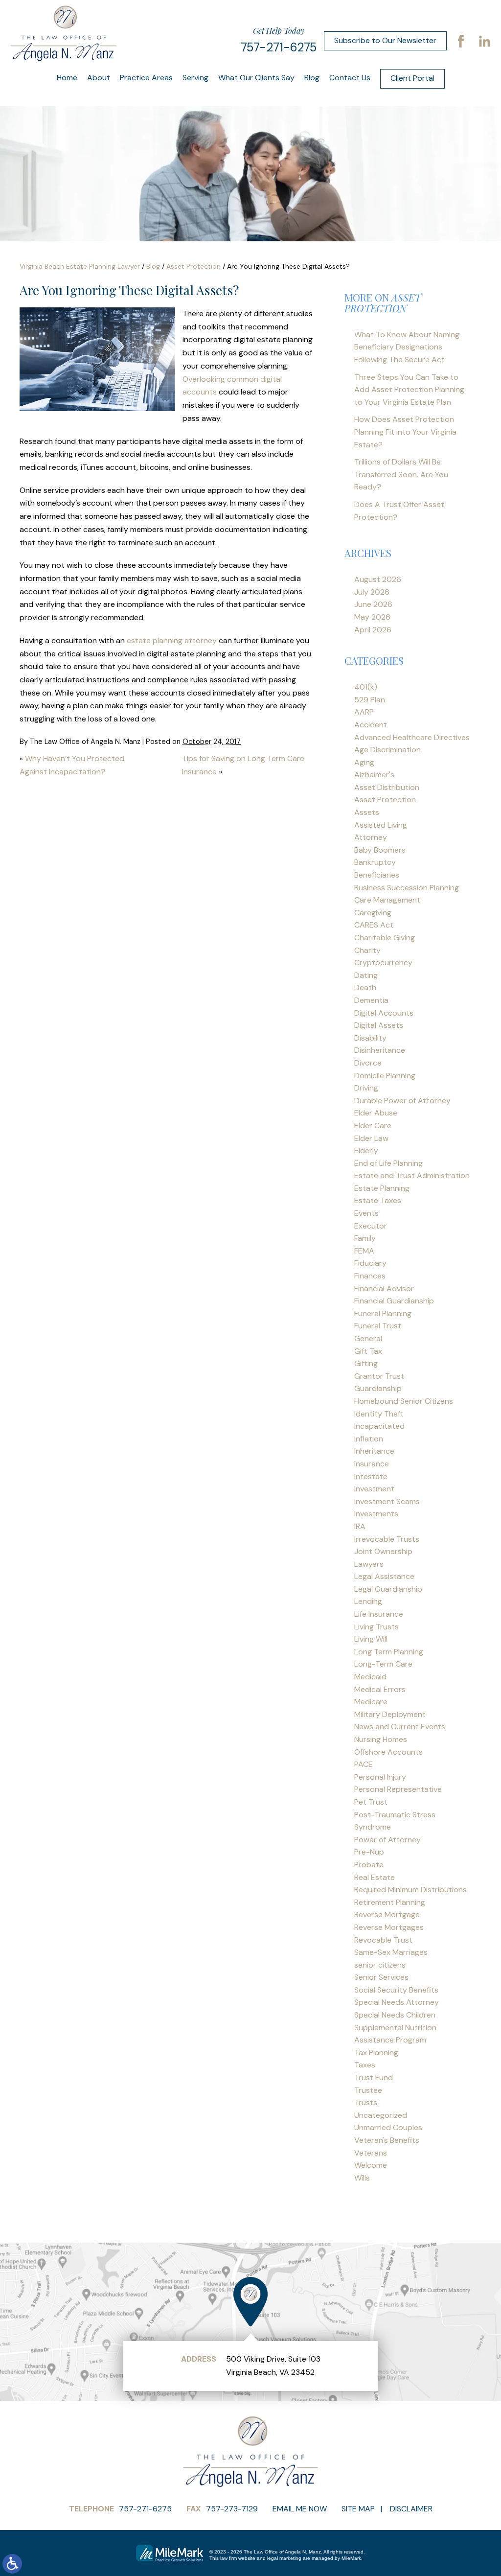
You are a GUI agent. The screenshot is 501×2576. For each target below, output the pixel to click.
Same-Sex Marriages (391, 1952)
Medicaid (370, 1677)
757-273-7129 (232, 2509)
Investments (376, 1514)
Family (365, 1238)
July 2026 (372, 592)
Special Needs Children (395, 2015)
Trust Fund (374, 2077)
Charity (367, 950)
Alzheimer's (374, 775)
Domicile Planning (385, 1076)
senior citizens (380, 1965)
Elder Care (373, 1126)
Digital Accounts (384, 1013)
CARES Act (374, 925)
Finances (370, 1276)
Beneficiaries (377, 875)
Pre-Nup (369, 1852)
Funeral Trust (378, 1326)
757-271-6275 (279, 47)
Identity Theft (379, 1414)
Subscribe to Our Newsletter (385, 40)
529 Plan (370, 700)
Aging (364, 762)
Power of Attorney (387, 1840)
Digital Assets (379, 1025)
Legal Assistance (384, 1576)
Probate (369, 1865)
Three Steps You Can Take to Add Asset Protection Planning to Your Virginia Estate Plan (409, 390)
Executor (371, 1226)
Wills (362, 2178)
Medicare (371, 1702)
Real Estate (375, 1877)
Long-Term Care (383, 1664)
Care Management (387, 900)
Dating (366, 975)
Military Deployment (390, 1714)
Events (366, 1213)
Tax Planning (376, 2053)
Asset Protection (194, 266)
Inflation (369, 1439)
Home (67, 78)
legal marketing (284, 2558)
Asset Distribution (387, 787)
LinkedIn (484, 41)
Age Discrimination (387, 750)
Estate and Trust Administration (412, 1175)
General (368, 1338)
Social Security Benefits (396, 1990)
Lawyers (369, 1564)
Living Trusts (376, 1627)
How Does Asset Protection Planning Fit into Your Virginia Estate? (405, 432)
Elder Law (371, 1138)
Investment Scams (387, 1501)
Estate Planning (382, 1188)
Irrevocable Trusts (387, 1539)
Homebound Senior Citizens (404, 1401)
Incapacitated (379, 1426)
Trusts (366, 2102)
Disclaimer (411, 2509)
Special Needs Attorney (397, 2002)
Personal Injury (380, 1777)
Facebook (461, 41)
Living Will (371, 1639)
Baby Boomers (380, 850)
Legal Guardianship (388, 1589)
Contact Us (350, 78)
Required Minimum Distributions (410, 1890)
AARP (364, 712)
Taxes (365, 2065)
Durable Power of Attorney (402, 1101)
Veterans (371, 2153)
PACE (364, 1764)
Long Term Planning (389, 1652)
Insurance (372, 1464)
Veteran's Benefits (387, 2140)
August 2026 (378, 579)
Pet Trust (371, 1802)
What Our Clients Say (256, 78)
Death (365, 987)
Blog (312, 78)
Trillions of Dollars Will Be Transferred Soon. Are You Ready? (401, 474)
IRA (360, 1526)
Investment (374, 1489)
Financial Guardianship (394, 1301)
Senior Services (381, 1977)
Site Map (358, 2509)
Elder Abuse (376, 1113)
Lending (368, 1601)
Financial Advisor (384, 1288)
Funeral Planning (383, 1313)
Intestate (371, 1476)
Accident (371, 725)
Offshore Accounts (388, 1752)
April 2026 (373, 630)
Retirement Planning (390, 1902)
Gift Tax (368, 1351)
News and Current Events (400, 1727)
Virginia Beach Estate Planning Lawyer (80, 266)
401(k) (366, 687)
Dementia (371, 1000)
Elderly (366, 1150)
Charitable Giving (385, 938)
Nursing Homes (381, 1739)
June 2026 (373, 604)
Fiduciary (370, 1263)
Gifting (366, 1363)
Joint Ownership (383, 1551)
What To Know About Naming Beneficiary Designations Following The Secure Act (407, 347)
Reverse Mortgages (389, 1927)
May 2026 (372, 617)
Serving (195, 78)
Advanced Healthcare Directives (412, 737)
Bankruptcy (375, 862)
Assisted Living (381, 825)
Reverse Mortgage (387, 1915)
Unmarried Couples (388, 2127)
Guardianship (378, 1388)
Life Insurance (379, 1614)
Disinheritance (380, 1050)
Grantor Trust (379, 1376)
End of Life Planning (388, 1163)
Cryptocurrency (383, 963)
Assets (367, 812)
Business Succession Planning (407, 888)
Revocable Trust (383, 1940)
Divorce (368, 1063)
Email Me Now (300, 2509)
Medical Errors (380, 1689)
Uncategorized (381, 2115)
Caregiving (373, 913)
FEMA (364, 1251)
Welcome (371, 2165)
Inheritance (374, 1451)
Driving (366, 1088)
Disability (370, 1038)
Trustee (368, 2090)
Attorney (371, 837)
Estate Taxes (378, 1200)
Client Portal (412, 78)
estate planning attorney (172, 640)
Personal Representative (398, 1789)
